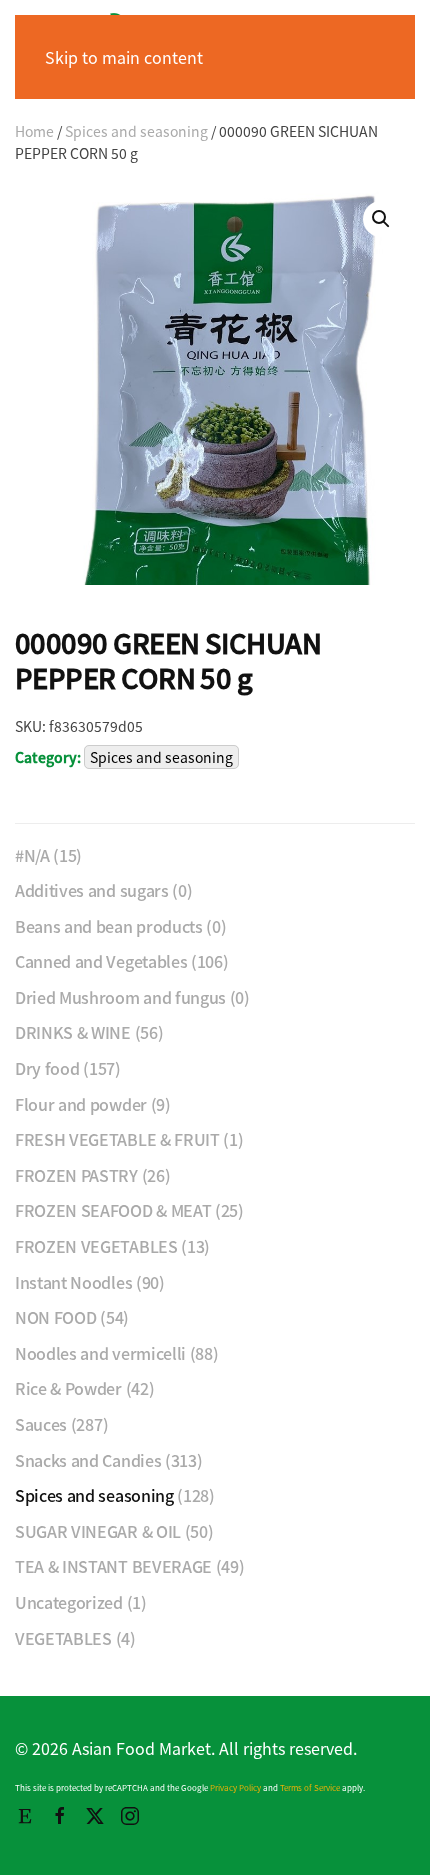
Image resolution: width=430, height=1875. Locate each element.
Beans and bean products (109, 926)
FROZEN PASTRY (76, 1175)
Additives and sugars (92, 890)
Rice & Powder (68, 1388)
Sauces (41, 1424)
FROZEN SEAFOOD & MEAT (113, 1210)
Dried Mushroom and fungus (120, 997)
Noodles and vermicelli (100, 1353)
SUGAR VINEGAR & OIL (98, 1531)
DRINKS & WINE (73, 1032)
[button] (381, 219)
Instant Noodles (73, 1282)
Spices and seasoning (136, 131)
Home (34, 131)
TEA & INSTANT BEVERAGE (113, 1566)
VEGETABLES (63, 1638)
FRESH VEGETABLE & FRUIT (117, 1139)
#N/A (32, 855)
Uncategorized (69, 1602)
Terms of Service (310, 1787)
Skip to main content (124, 57)
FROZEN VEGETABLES (96, 1246)
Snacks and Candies (88, 1460)
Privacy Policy (235, 1787)
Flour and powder (81, 1104)
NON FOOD (55, 1317)
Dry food (47, 1068)
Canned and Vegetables (101, 961)
